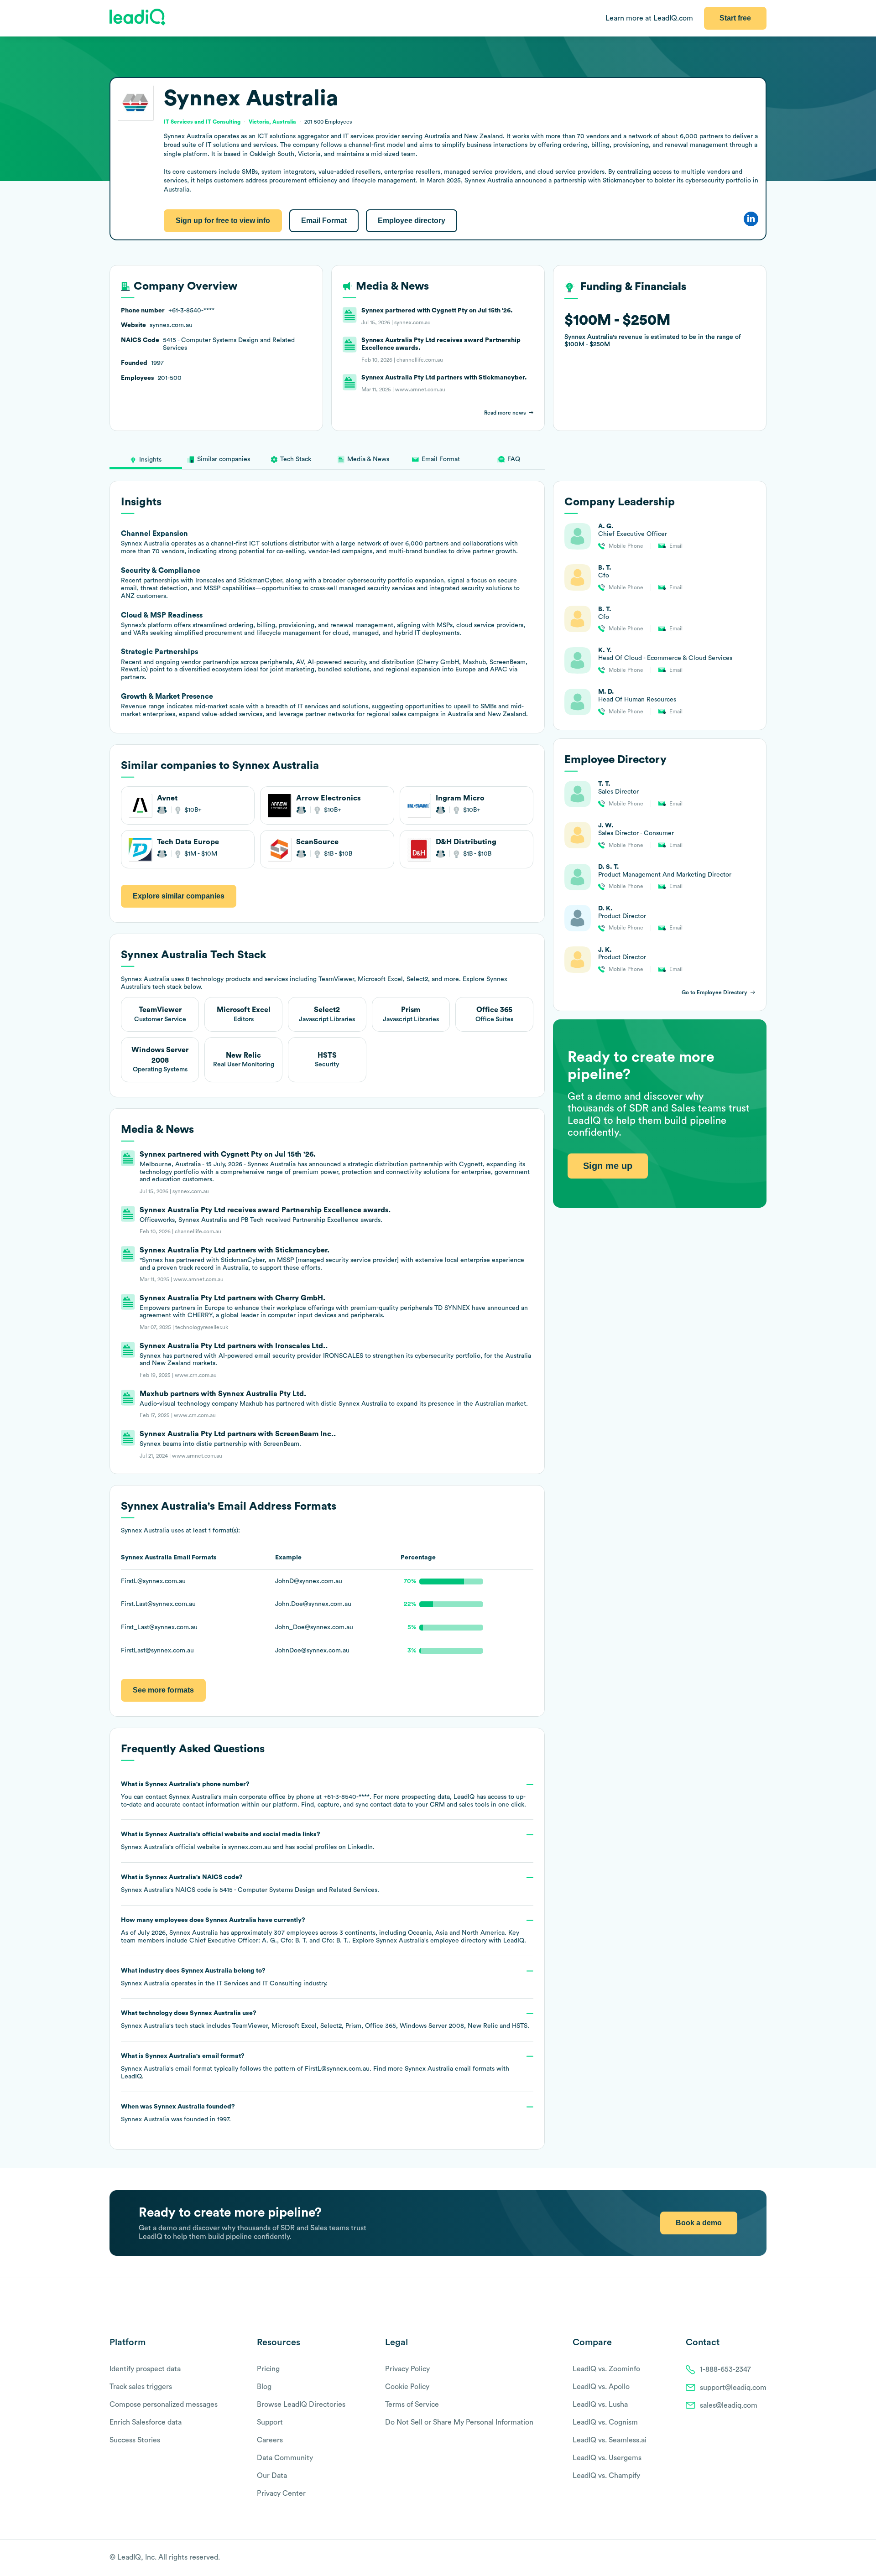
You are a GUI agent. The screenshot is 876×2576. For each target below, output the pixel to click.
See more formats (163, 1690)
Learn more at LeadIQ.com (649, 18)
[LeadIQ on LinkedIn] (754, 2558)
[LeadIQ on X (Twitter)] (746, 2558)
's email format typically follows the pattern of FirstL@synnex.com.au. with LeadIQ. (315, 2066)
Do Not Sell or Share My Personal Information (459, 2422)
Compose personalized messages (164, 2405)
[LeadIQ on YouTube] (762, 2558)
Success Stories (135, 2440)
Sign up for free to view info (223, 221)
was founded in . (178, 2113)
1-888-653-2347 (725, 2369)
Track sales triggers (141, 2387)
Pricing (268, 2369)
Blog (264, 2387)
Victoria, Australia (272, 122)
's (250, 1884)
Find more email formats (434, 2069)
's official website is (248, 1841)
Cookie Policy (407, 2387)
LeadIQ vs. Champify (606, 2476)
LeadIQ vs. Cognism (605, 2422)
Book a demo (699, 2223)
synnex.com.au (250, 1847)
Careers (270, 2440)
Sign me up (608, 1165)
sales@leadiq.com (729, 2405)
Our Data (272, 2476)
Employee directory (412, 221)
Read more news (505, 413)
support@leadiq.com (733, 2388)
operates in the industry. (224, 1977)
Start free (735, 18)
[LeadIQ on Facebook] (740, 2558)
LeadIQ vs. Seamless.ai (610, 2440)
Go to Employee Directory (714, 992)
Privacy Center (281, 2493)
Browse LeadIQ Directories (301, 2405)
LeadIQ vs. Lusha (600, 2405)
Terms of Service (412, 2405)
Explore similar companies (179, 896)
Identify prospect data (145, 2369)
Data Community (285, 2458)
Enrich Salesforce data (146, 2422)
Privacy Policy (407, 2369)
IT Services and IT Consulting (259, 1984)
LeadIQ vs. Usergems (607, 2458)
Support (270, 2422)
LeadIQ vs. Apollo (601, 2387)
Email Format (324, 221)
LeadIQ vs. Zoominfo (606, 2369)
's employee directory (431, 1941)
